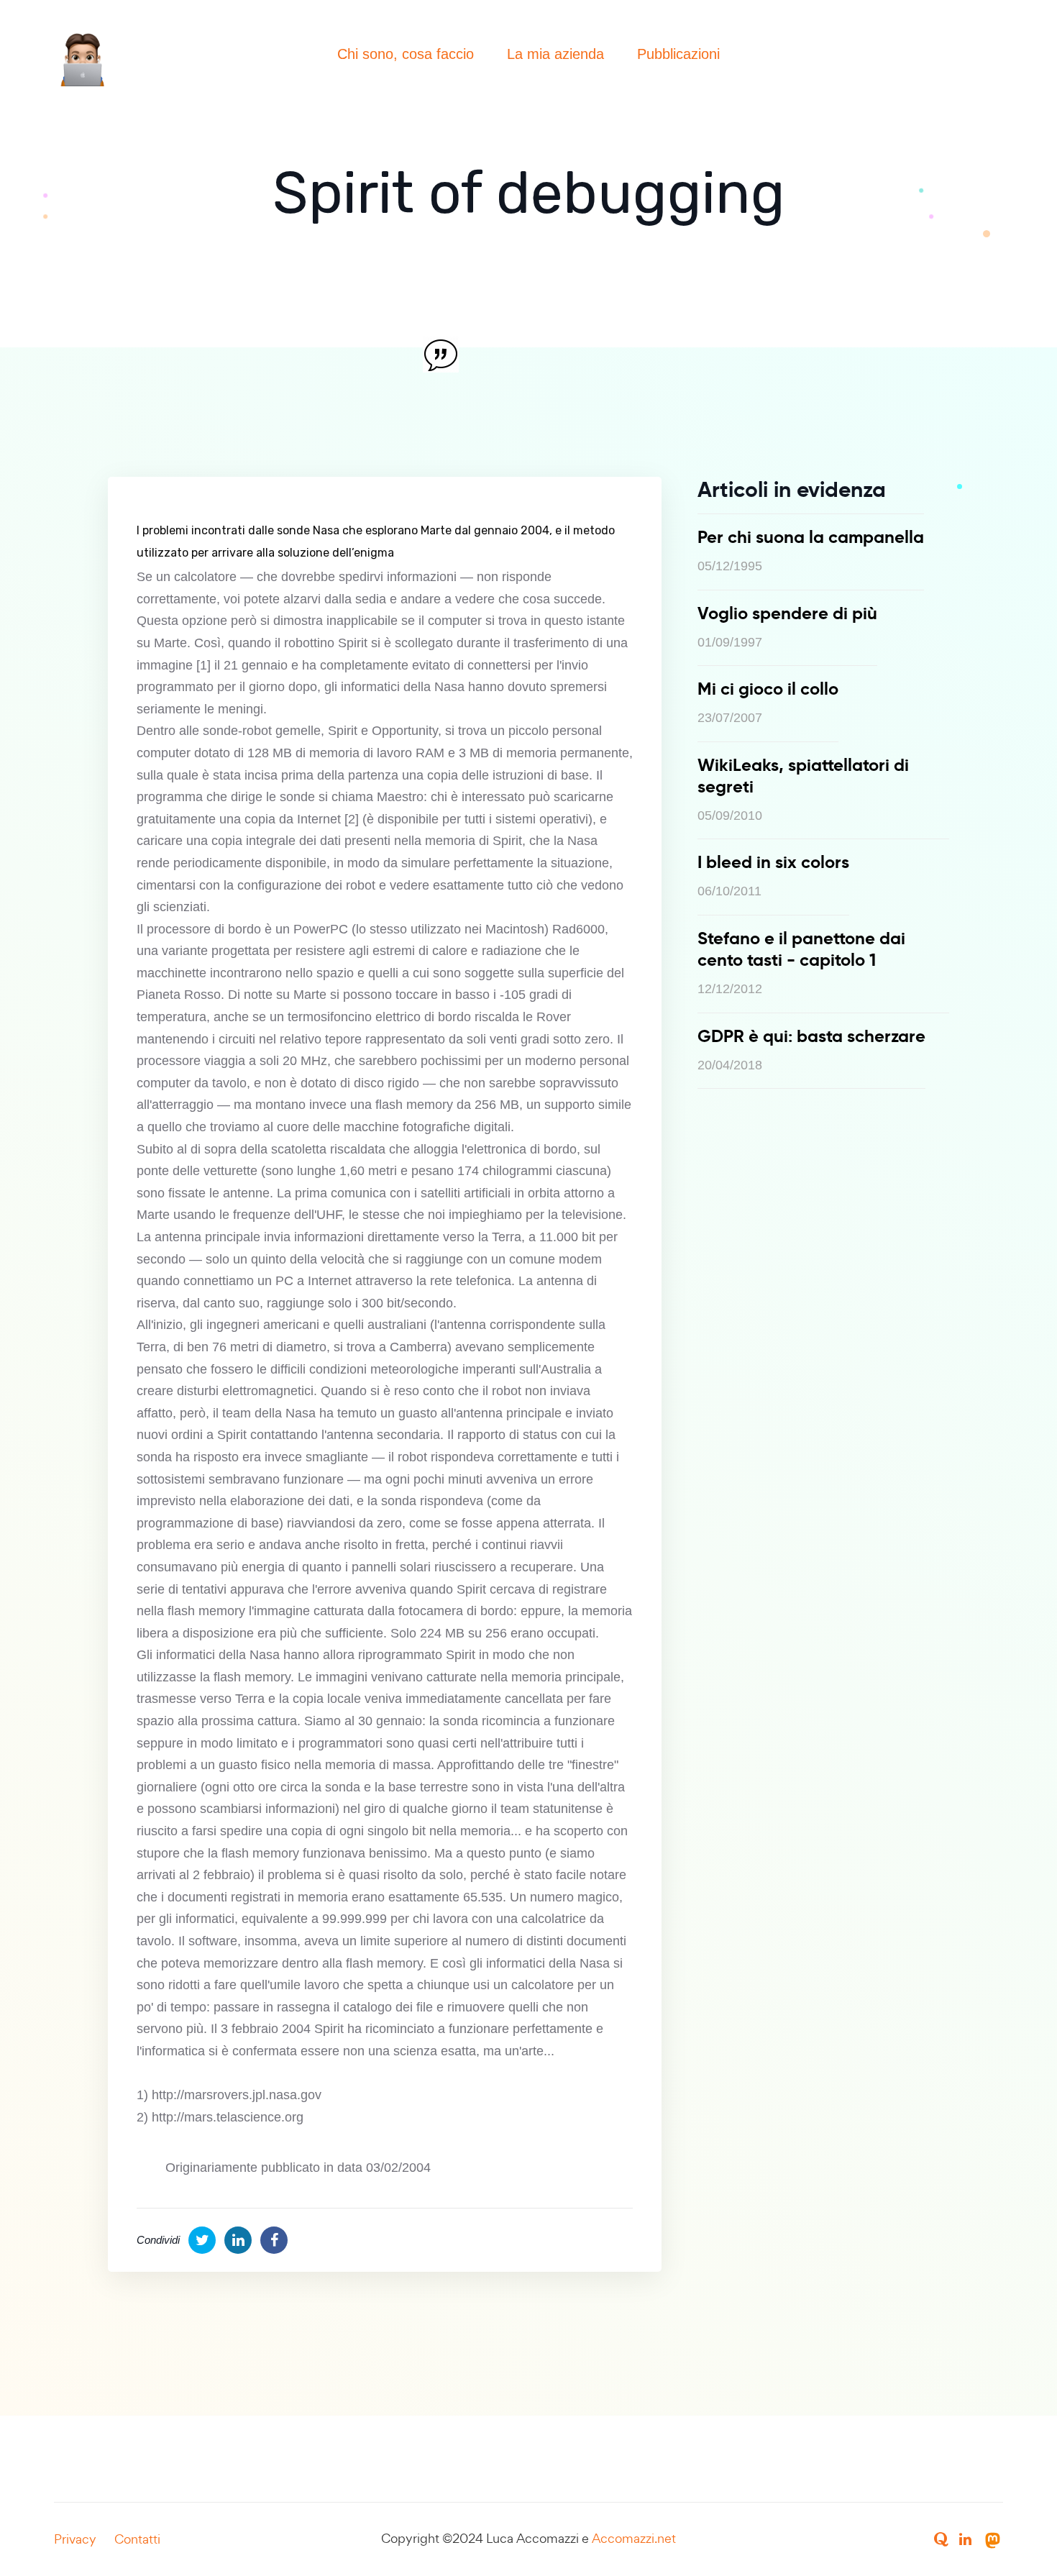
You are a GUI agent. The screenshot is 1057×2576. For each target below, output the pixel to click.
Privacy (75, 2539)
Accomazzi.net (634, 2538)
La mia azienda (555, 54)
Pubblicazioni (678, 54)
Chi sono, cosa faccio (406, 54)
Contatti (137, 2539)
